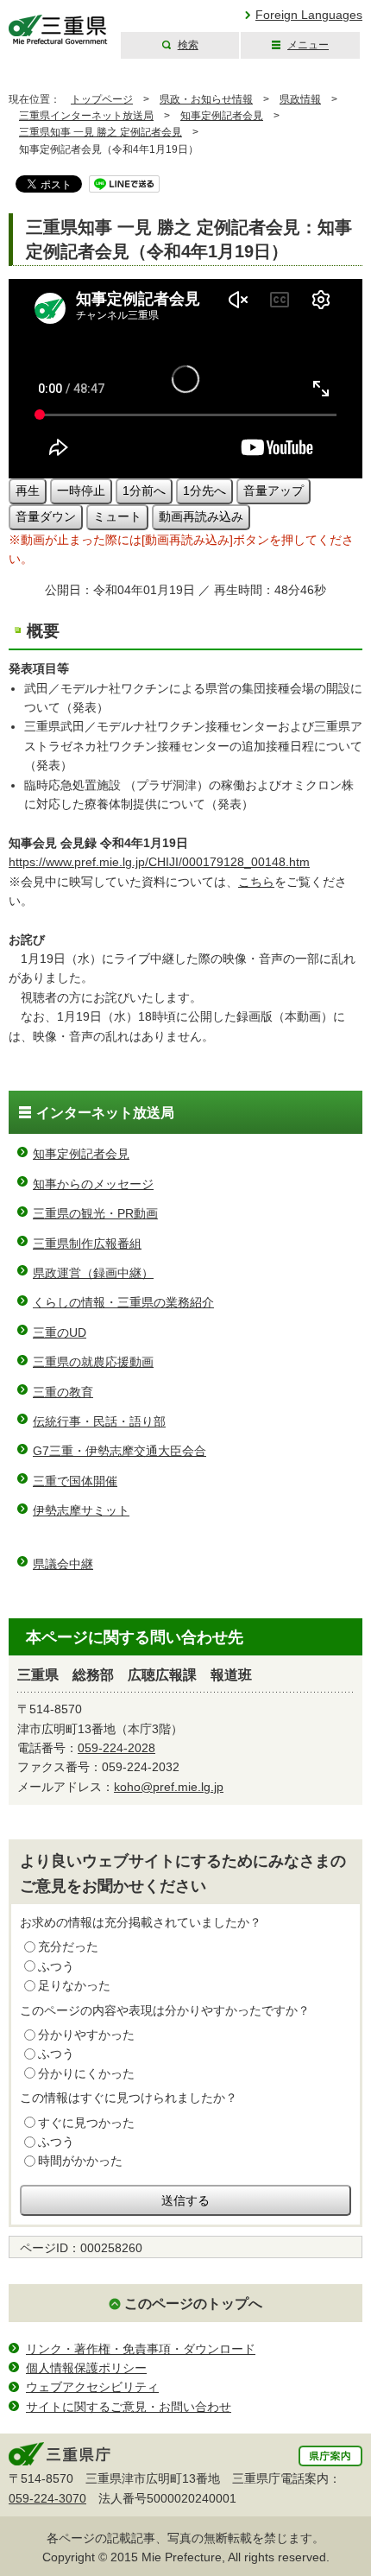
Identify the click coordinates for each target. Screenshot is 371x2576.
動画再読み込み (201, 516)
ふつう (56, 1966)
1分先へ (204, 491)
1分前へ (144, 491)
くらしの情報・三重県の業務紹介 (123, 1302)
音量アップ (274, 491)
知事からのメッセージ (93, 1184)
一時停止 (81, 491)
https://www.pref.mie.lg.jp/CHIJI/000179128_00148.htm (159, 862)
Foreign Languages (309, 15)
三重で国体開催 (75, 1481)
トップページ (102, 99)
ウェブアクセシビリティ (92, 2387)
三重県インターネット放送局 (86, 116)
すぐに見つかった (86, 2123)
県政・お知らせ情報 (206, 99)
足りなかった (74, 1985)
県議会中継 (63, 1564)
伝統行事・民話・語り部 (99, 1421)
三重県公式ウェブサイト (58, 30)
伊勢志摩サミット (81, 1510)
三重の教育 (63, 1392)
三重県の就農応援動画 (93, 1362)
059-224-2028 (116, 1748)
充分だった (68, 1946)
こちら (256, 882)
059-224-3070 (47, 2498)
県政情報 (300, 99)
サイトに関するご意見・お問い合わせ (129, 2407)
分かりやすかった (86, 2035)
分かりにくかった (86, 2073)
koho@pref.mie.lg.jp (169, 1787)
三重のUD (60, 1332)
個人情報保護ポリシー (86, 2368)
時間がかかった (80, 2161)
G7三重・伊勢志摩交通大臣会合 (119, 1451)
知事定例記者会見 (222, 116)
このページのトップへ (193, 2304)
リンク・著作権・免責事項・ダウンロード (141, 2349)
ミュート (117, 516)
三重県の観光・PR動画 (95, 1213)
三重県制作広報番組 (87, 1244)
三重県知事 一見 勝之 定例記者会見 (101, 132)
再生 (28, 491)
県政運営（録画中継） (93, 1273)
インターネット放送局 (105, 1113)
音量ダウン (46, 516)
